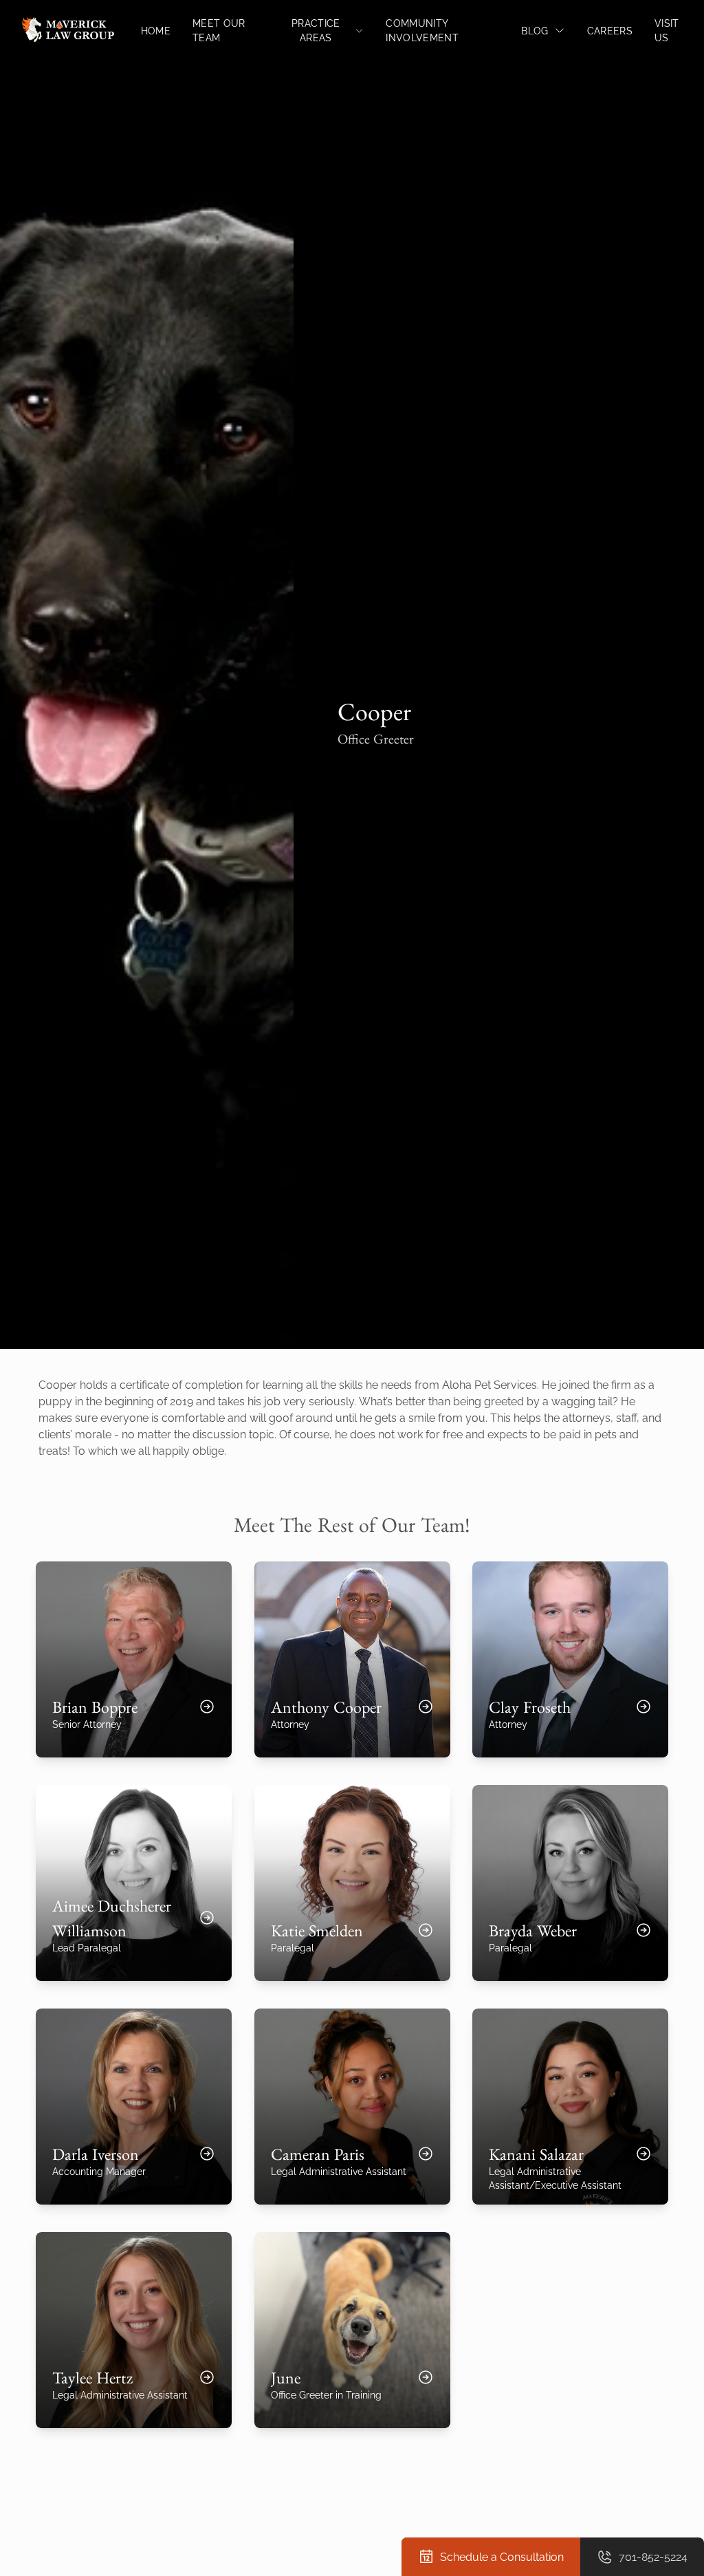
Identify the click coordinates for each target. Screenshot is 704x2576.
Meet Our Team (219, 30)
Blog (535, 31)
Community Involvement (422, 30)
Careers (610, 31)
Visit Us (667, 30)
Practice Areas (316, 30)
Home (156, 31)
